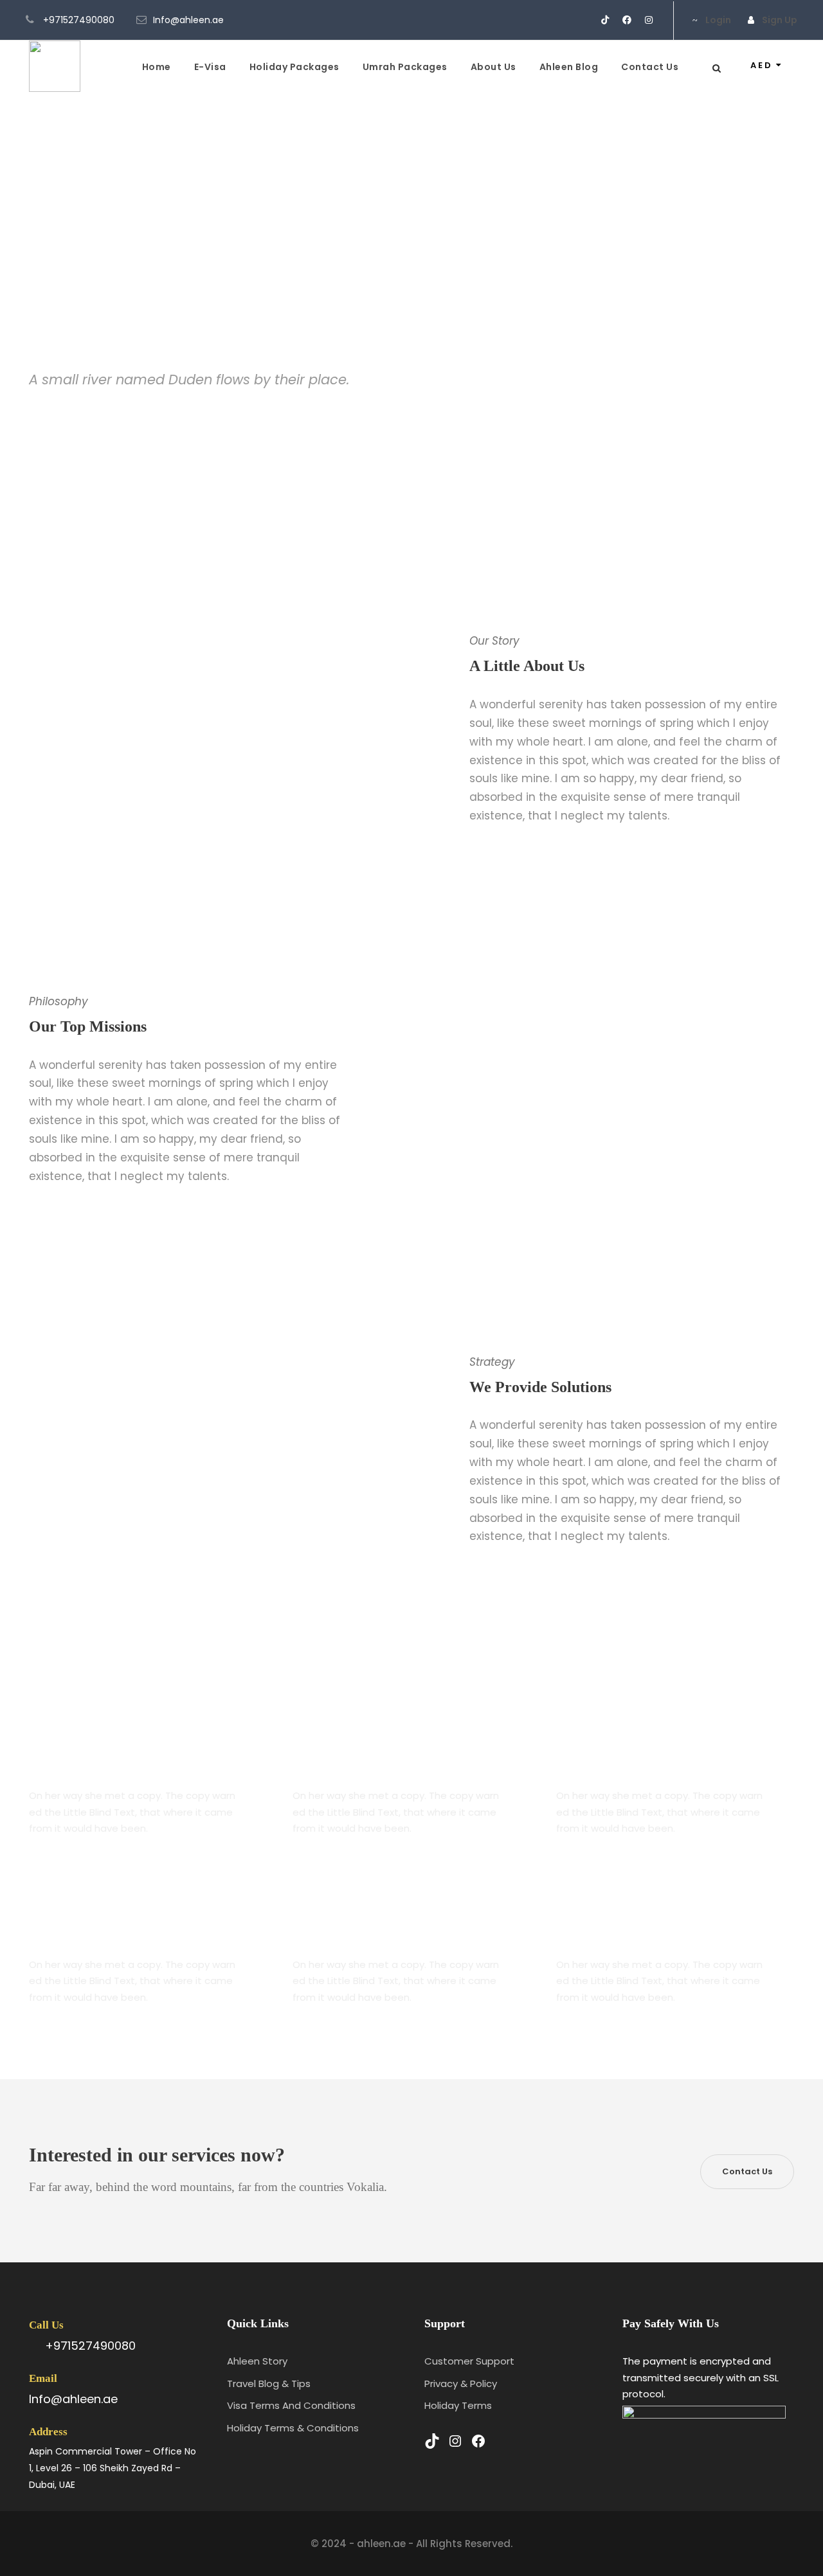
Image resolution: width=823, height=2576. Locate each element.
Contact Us (650, 67)
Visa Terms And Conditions (291, 2405)
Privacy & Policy (461, 2384)
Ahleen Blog (569, 67)
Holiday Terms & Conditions (293, 2428)
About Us (493, 67)
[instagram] (649, 20)
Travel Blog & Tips (269, 2384)
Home (157, 67)
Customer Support (469, 2361)
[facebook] (627, 20)
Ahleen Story (257, 2361)
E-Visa (210, 67)
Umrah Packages (405, 67)
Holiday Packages (294, 67)
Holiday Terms (458, 2405)
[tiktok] (605, 20)
